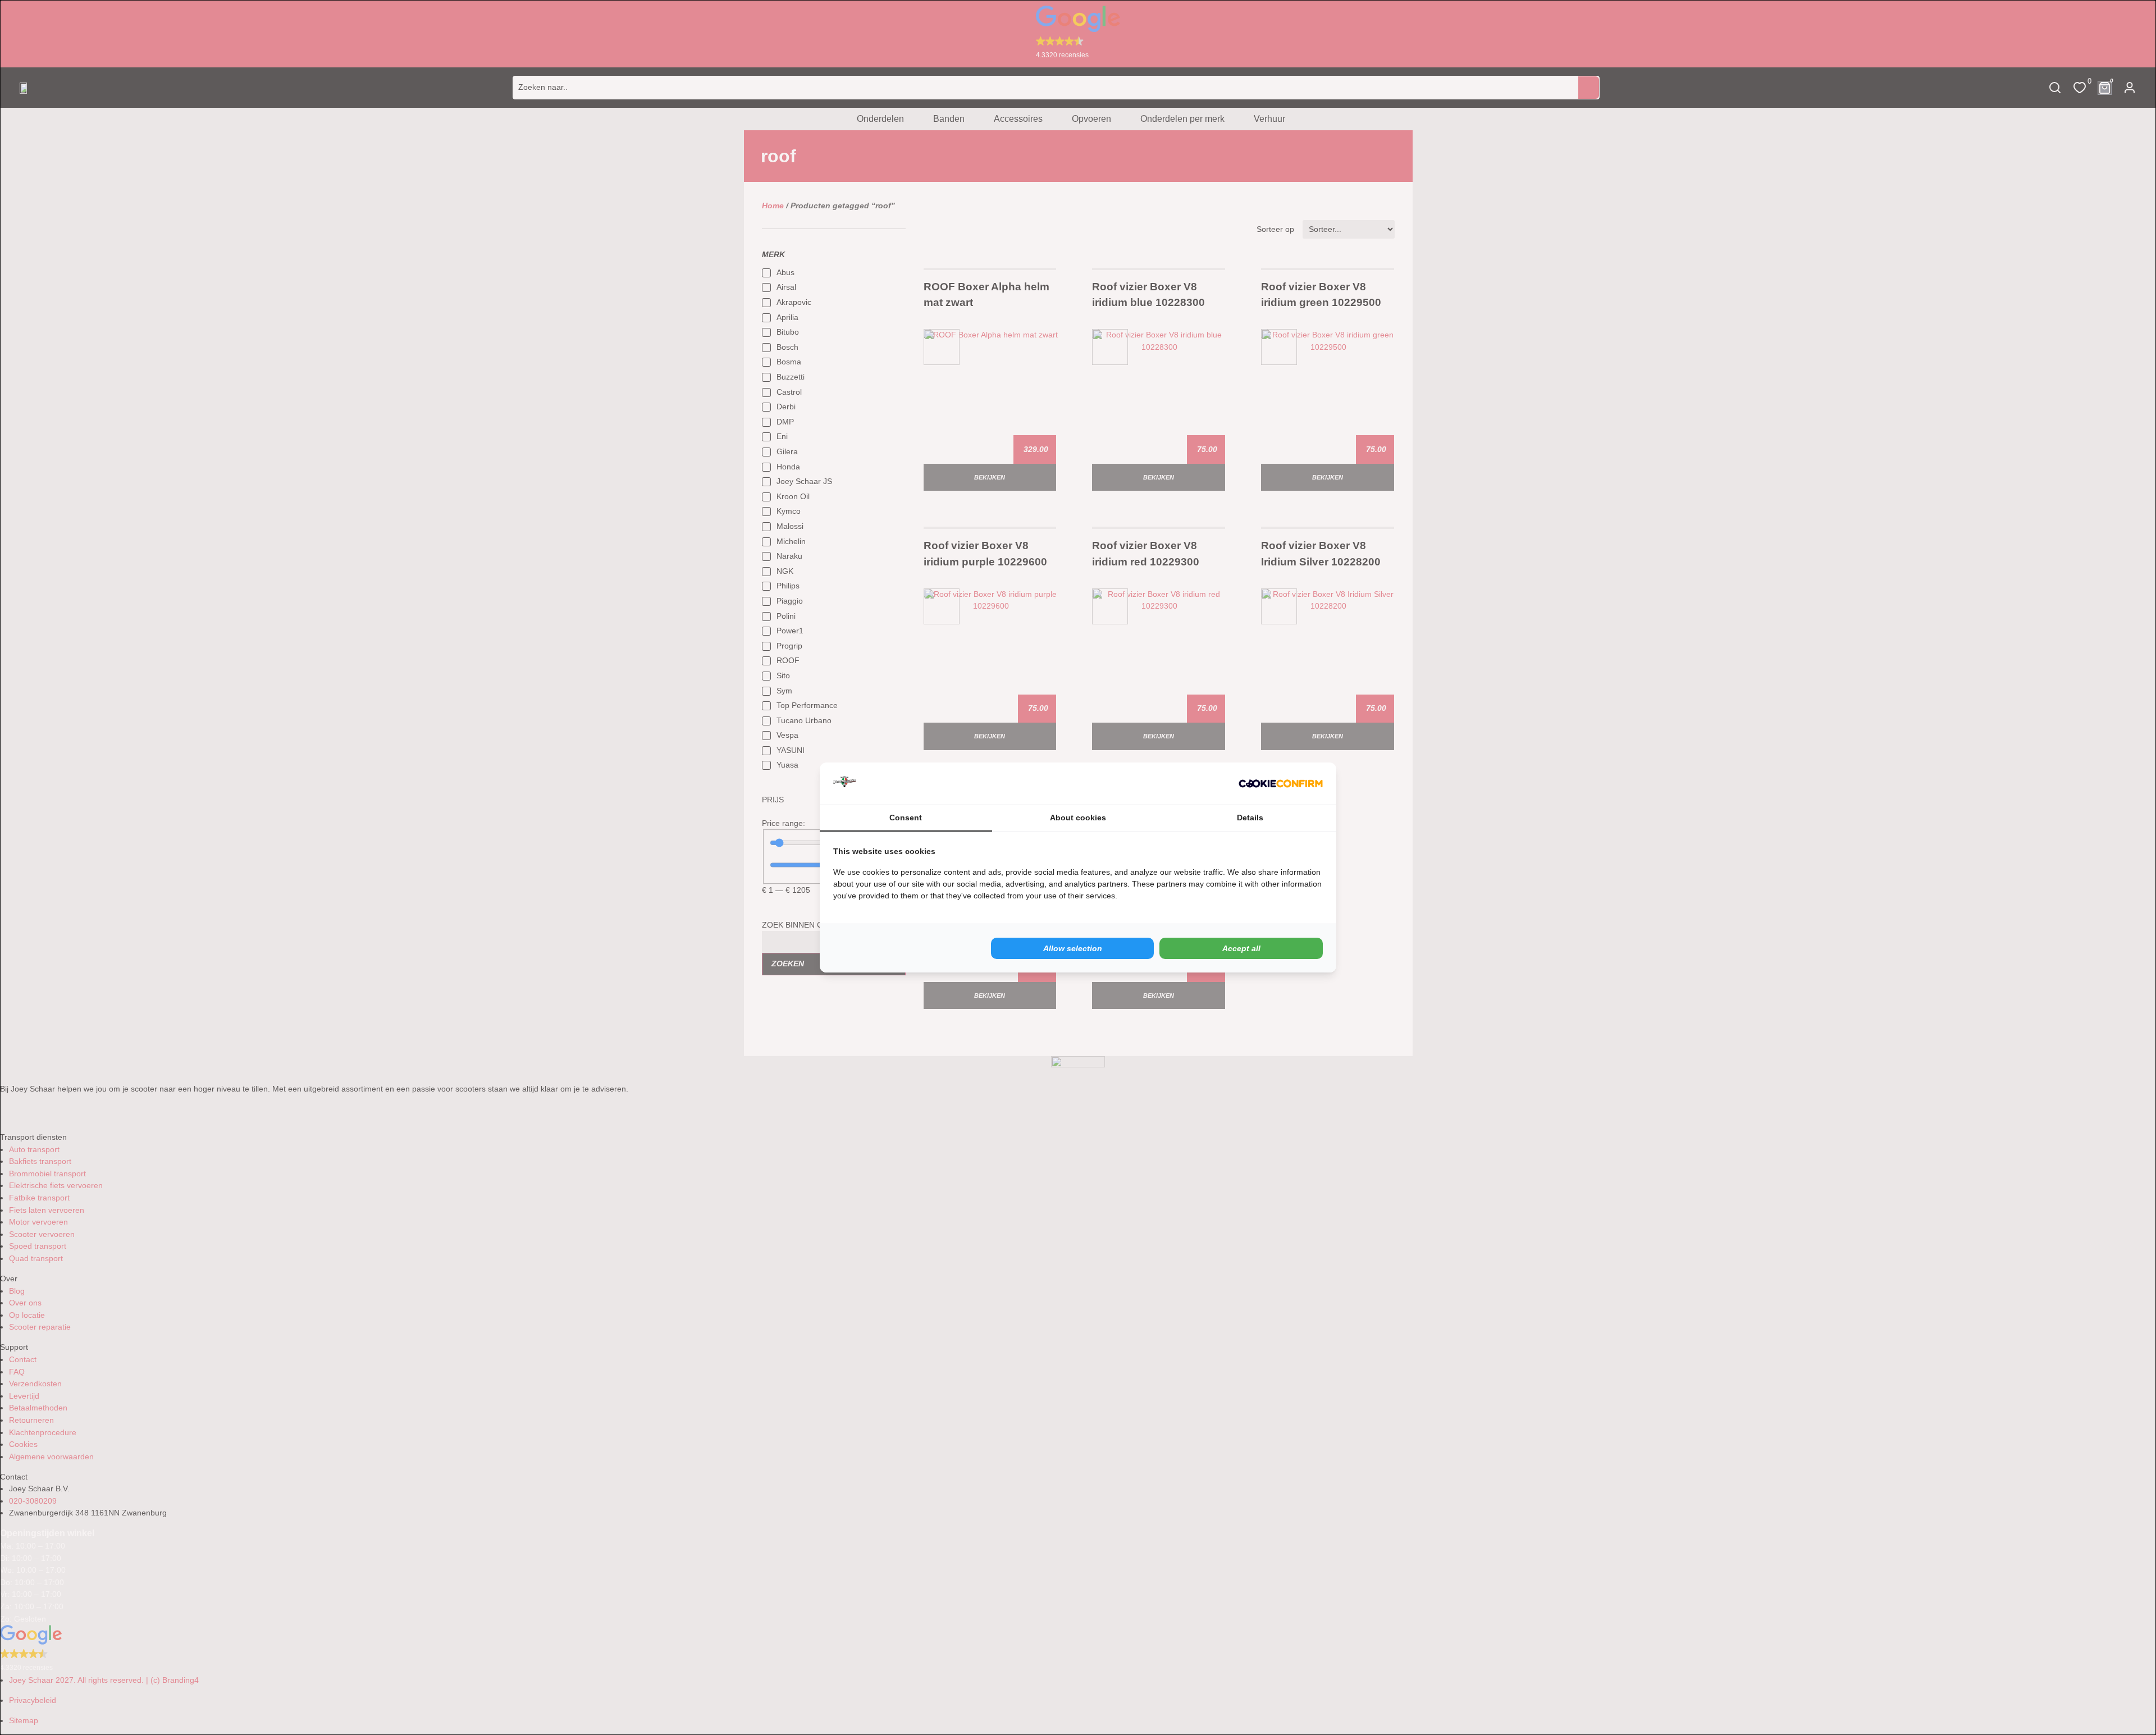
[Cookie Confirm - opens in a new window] (1281, 784)
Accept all (1241, 948)
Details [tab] (1250, 818)
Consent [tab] (906, 818)
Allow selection (1073, 948)
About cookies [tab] (1078, 818)
